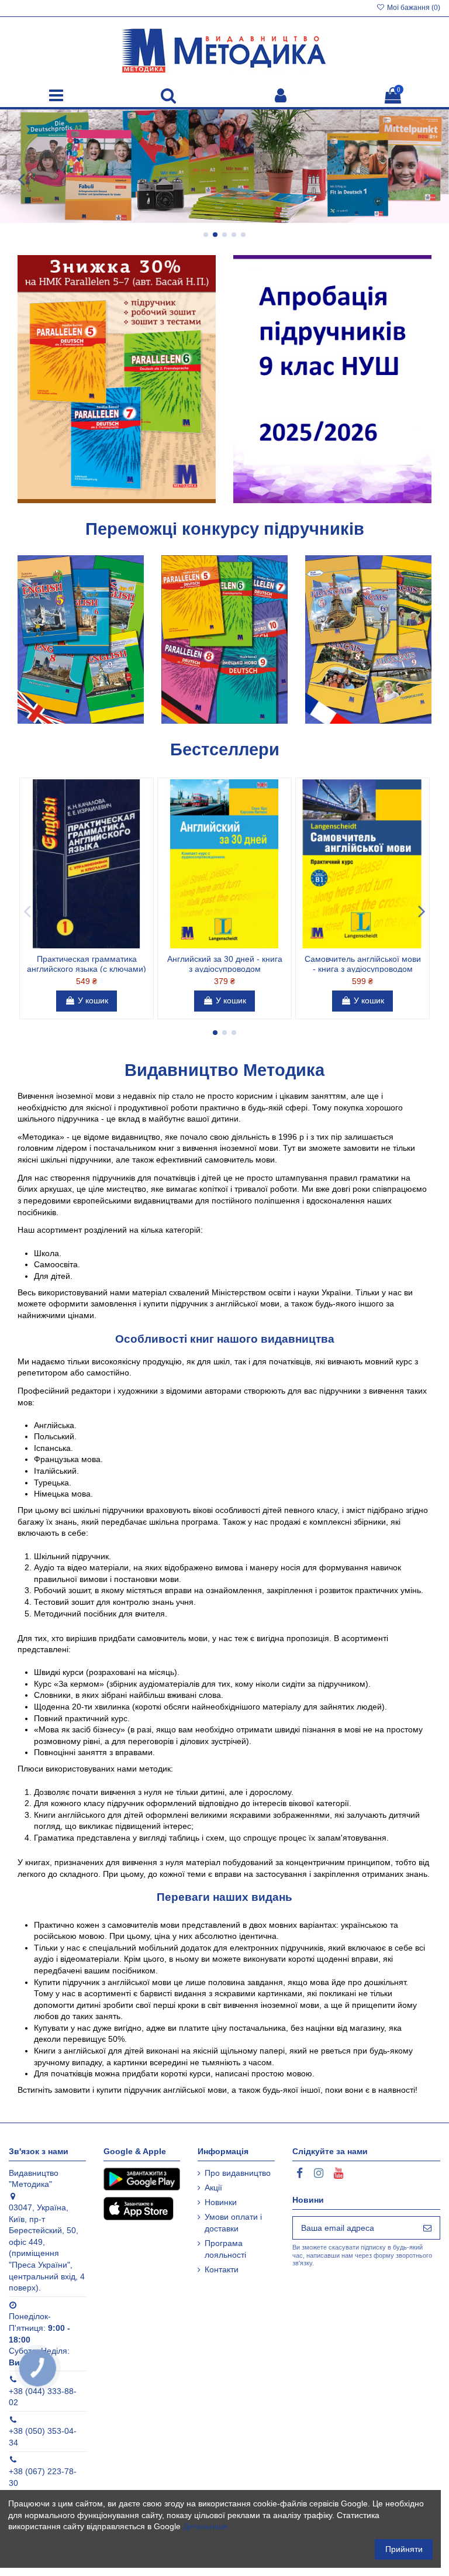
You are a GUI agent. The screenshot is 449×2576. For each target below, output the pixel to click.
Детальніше (205, 2526)
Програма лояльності (225, 2249)
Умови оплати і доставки (233, 2223)
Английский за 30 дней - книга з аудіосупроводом (225, 964)
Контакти (222, 2269)
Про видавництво (238, 2173)
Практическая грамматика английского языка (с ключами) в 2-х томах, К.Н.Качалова (87, 969)
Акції (213, 2188)
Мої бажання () (413, 8)
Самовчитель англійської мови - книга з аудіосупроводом (363, 964)
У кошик (93, 1000)
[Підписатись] (427, 2228)
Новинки (221, 2202)
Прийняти (404, 2549)
